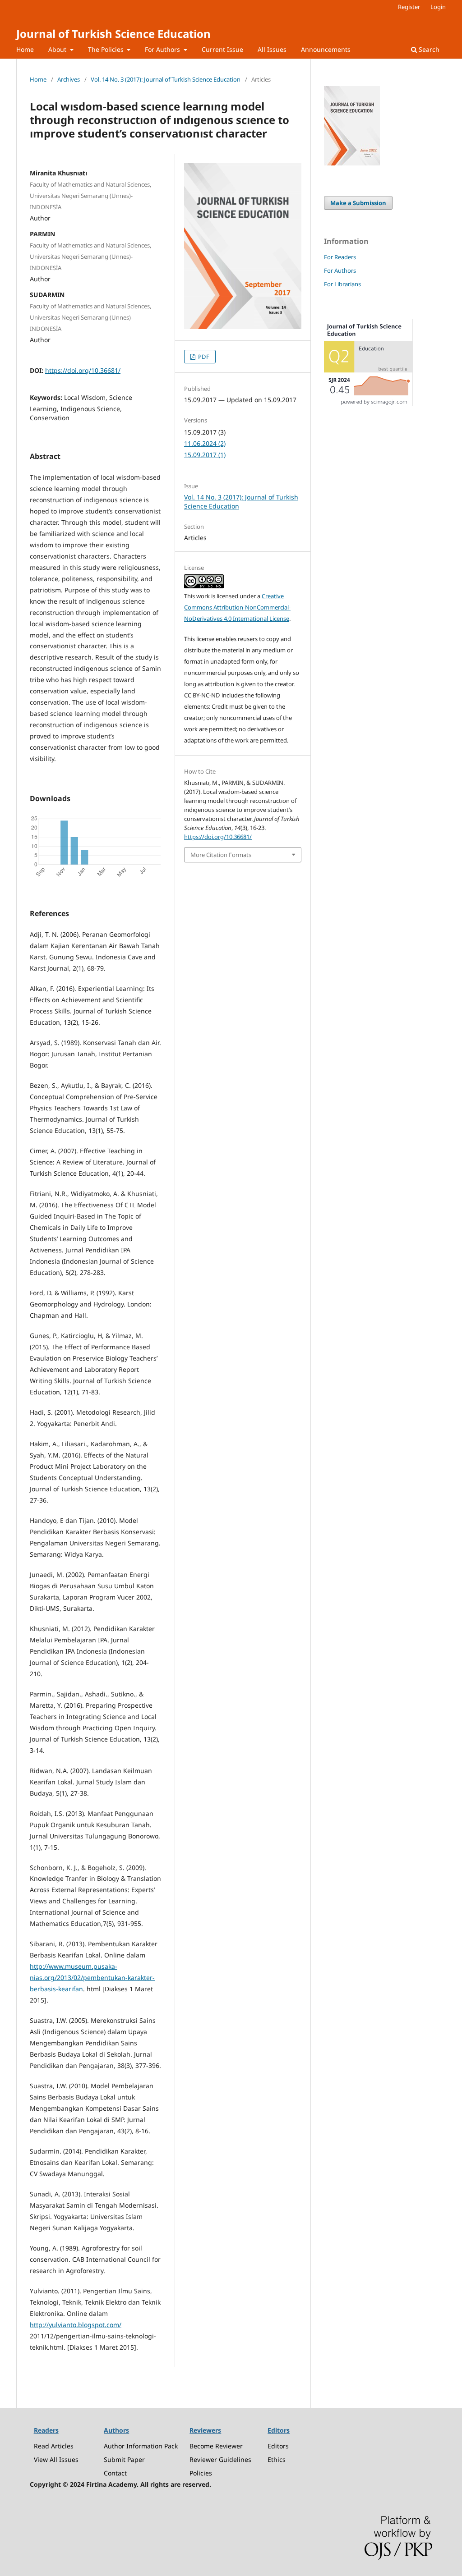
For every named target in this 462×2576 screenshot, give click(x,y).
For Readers (340, 257)
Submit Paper (124, 2459)
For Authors (163, 49)
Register (409, 7)
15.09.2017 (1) (205, 455)
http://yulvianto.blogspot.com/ (76, 2325)
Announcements (326, 49)
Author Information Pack (141, 2446)
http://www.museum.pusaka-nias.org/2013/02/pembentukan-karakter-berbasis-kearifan (92, 1978)
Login (438, 7)
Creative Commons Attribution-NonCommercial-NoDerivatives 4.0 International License (237, 607)
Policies (201, 2473)
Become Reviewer (216, 2446)
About (58, 49)
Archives (69, 79)
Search (428, 49)
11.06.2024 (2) (205, 443)
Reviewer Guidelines (220, 2459)
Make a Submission (358, 203)
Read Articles (54, 2446)
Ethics (277, 2459)
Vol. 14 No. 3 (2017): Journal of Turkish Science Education (166, 79)
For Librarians (342, 284)
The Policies (107, 49)
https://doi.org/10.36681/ (83, 370)
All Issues (272, 49)
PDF (203, 357)
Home (25, 49)
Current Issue (222, 49)
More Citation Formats (221, 855)
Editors (278, 2446)
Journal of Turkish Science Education (113, 34)
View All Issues (56, 2459)
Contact (115, 2473)
